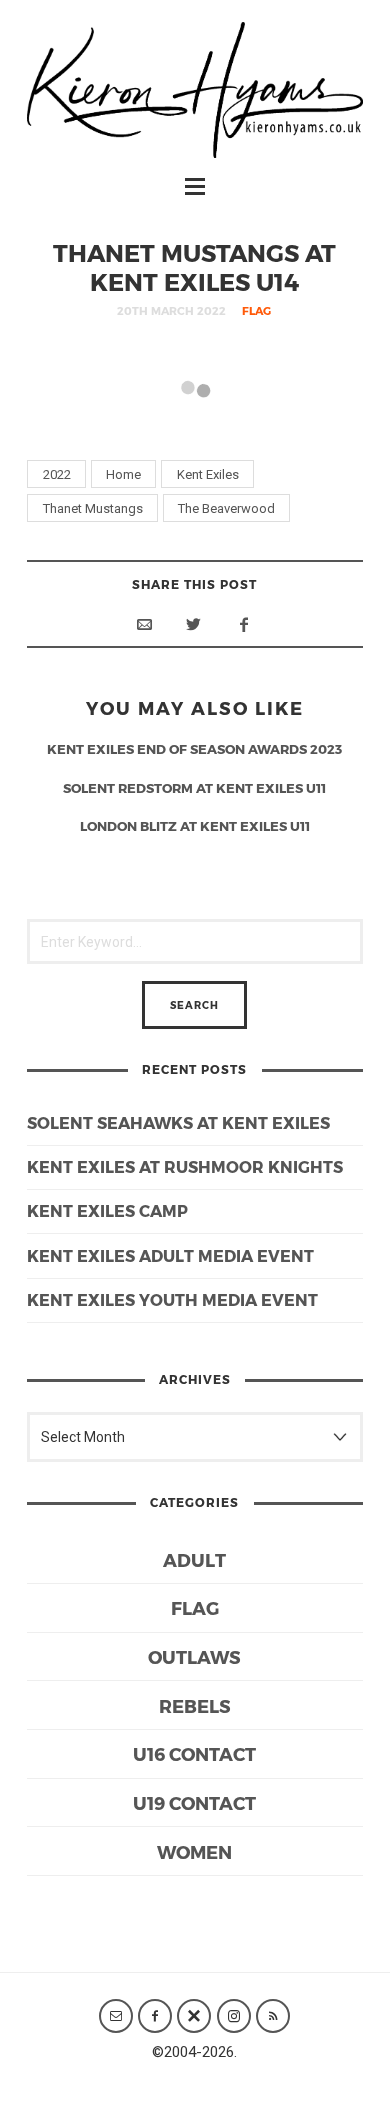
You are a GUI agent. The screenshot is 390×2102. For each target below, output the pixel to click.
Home (123, 474)
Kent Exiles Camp (107, 1210)
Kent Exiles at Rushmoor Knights (185, 1166)
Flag (256, 310)
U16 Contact (194, 1753)
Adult (194, 1559)
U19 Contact (194, 1802)
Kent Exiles (208, 474)
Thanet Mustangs (93, 508)
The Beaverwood (226, 508)
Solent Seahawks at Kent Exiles (178, 1122)
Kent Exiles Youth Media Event (172, 1299)
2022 (57, 474)
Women (194, 1851)
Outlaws (194, 1656)
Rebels (195, 1705)
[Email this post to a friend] (144, 624)
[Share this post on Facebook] (244, 624)
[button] (117, 420)
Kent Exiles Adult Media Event (170, 1255)
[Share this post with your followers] (194, 624)
